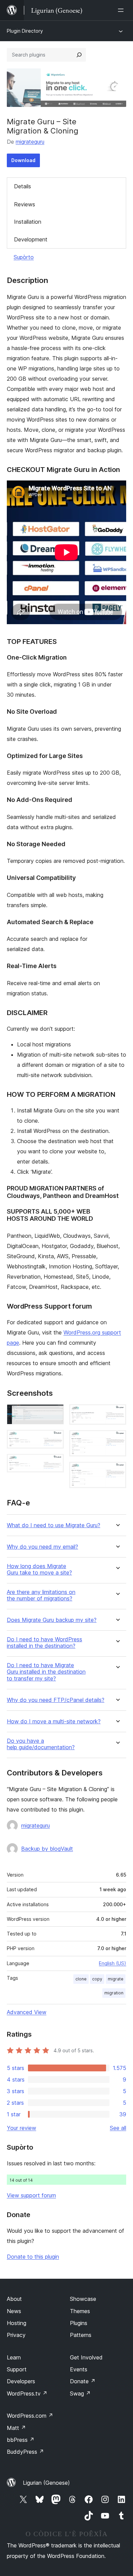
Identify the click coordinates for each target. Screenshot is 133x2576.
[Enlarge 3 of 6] (55, 1463)
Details (23, 186)
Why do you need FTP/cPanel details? (56, 1700)
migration (114, 1993)
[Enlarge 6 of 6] (117, 1471)
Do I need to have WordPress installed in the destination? (45, 1643)
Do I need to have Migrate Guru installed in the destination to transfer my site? (46, 1672)
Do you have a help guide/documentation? (41, 1744)
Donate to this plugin (33, 2257)
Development (31, 239)
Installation (28, 222)
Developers (21, 2381)
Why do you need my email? (42, 1547)
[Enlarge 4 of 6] (117, 1413)
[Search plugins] (79, 55)
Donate (83, 2381)
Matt (16, 2428)
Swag (80, 2393)
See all (118, 2128)
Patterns (81, 2335)
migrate (116, 1979)
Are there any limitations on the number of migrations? (41, 1595)
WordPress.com (30, 2416)
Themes (80, 2311)
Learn (14, 2357)
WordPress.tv (27, 2393)
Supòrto (24, 257)
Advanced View (27, 2012)
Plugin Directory (25, 31)
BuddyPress (25, 2452)
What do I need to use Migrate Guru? (54, 1525)
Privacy (16, 2335)
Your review (21, 2128)
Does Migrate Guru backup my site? (52, 1620)
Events (79, 2369)
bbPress (21, 2440)
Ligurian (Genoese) (46, 2483)
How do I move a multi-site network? (54, 1721)
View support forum (31, 2195)
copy (97, 1979)
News (14, 2311)
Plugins (79, 2323)
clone (81, 1979)
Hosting (17, 2323)
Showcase (83, 2299)
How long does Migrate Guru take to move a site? (39, 1569)
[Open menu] (122, 10)
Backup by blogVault (47, 1849)
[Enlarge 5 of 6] (117, 1439)
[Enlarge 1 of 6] (55, 1413)
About (14, 2299)
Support (17, 2369)
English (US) (113, 1963)
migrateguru (30, 142)
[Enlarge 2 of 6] (55, 1439)
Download (23, 160)
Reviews (25, 204)
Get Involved (86, 2357)
